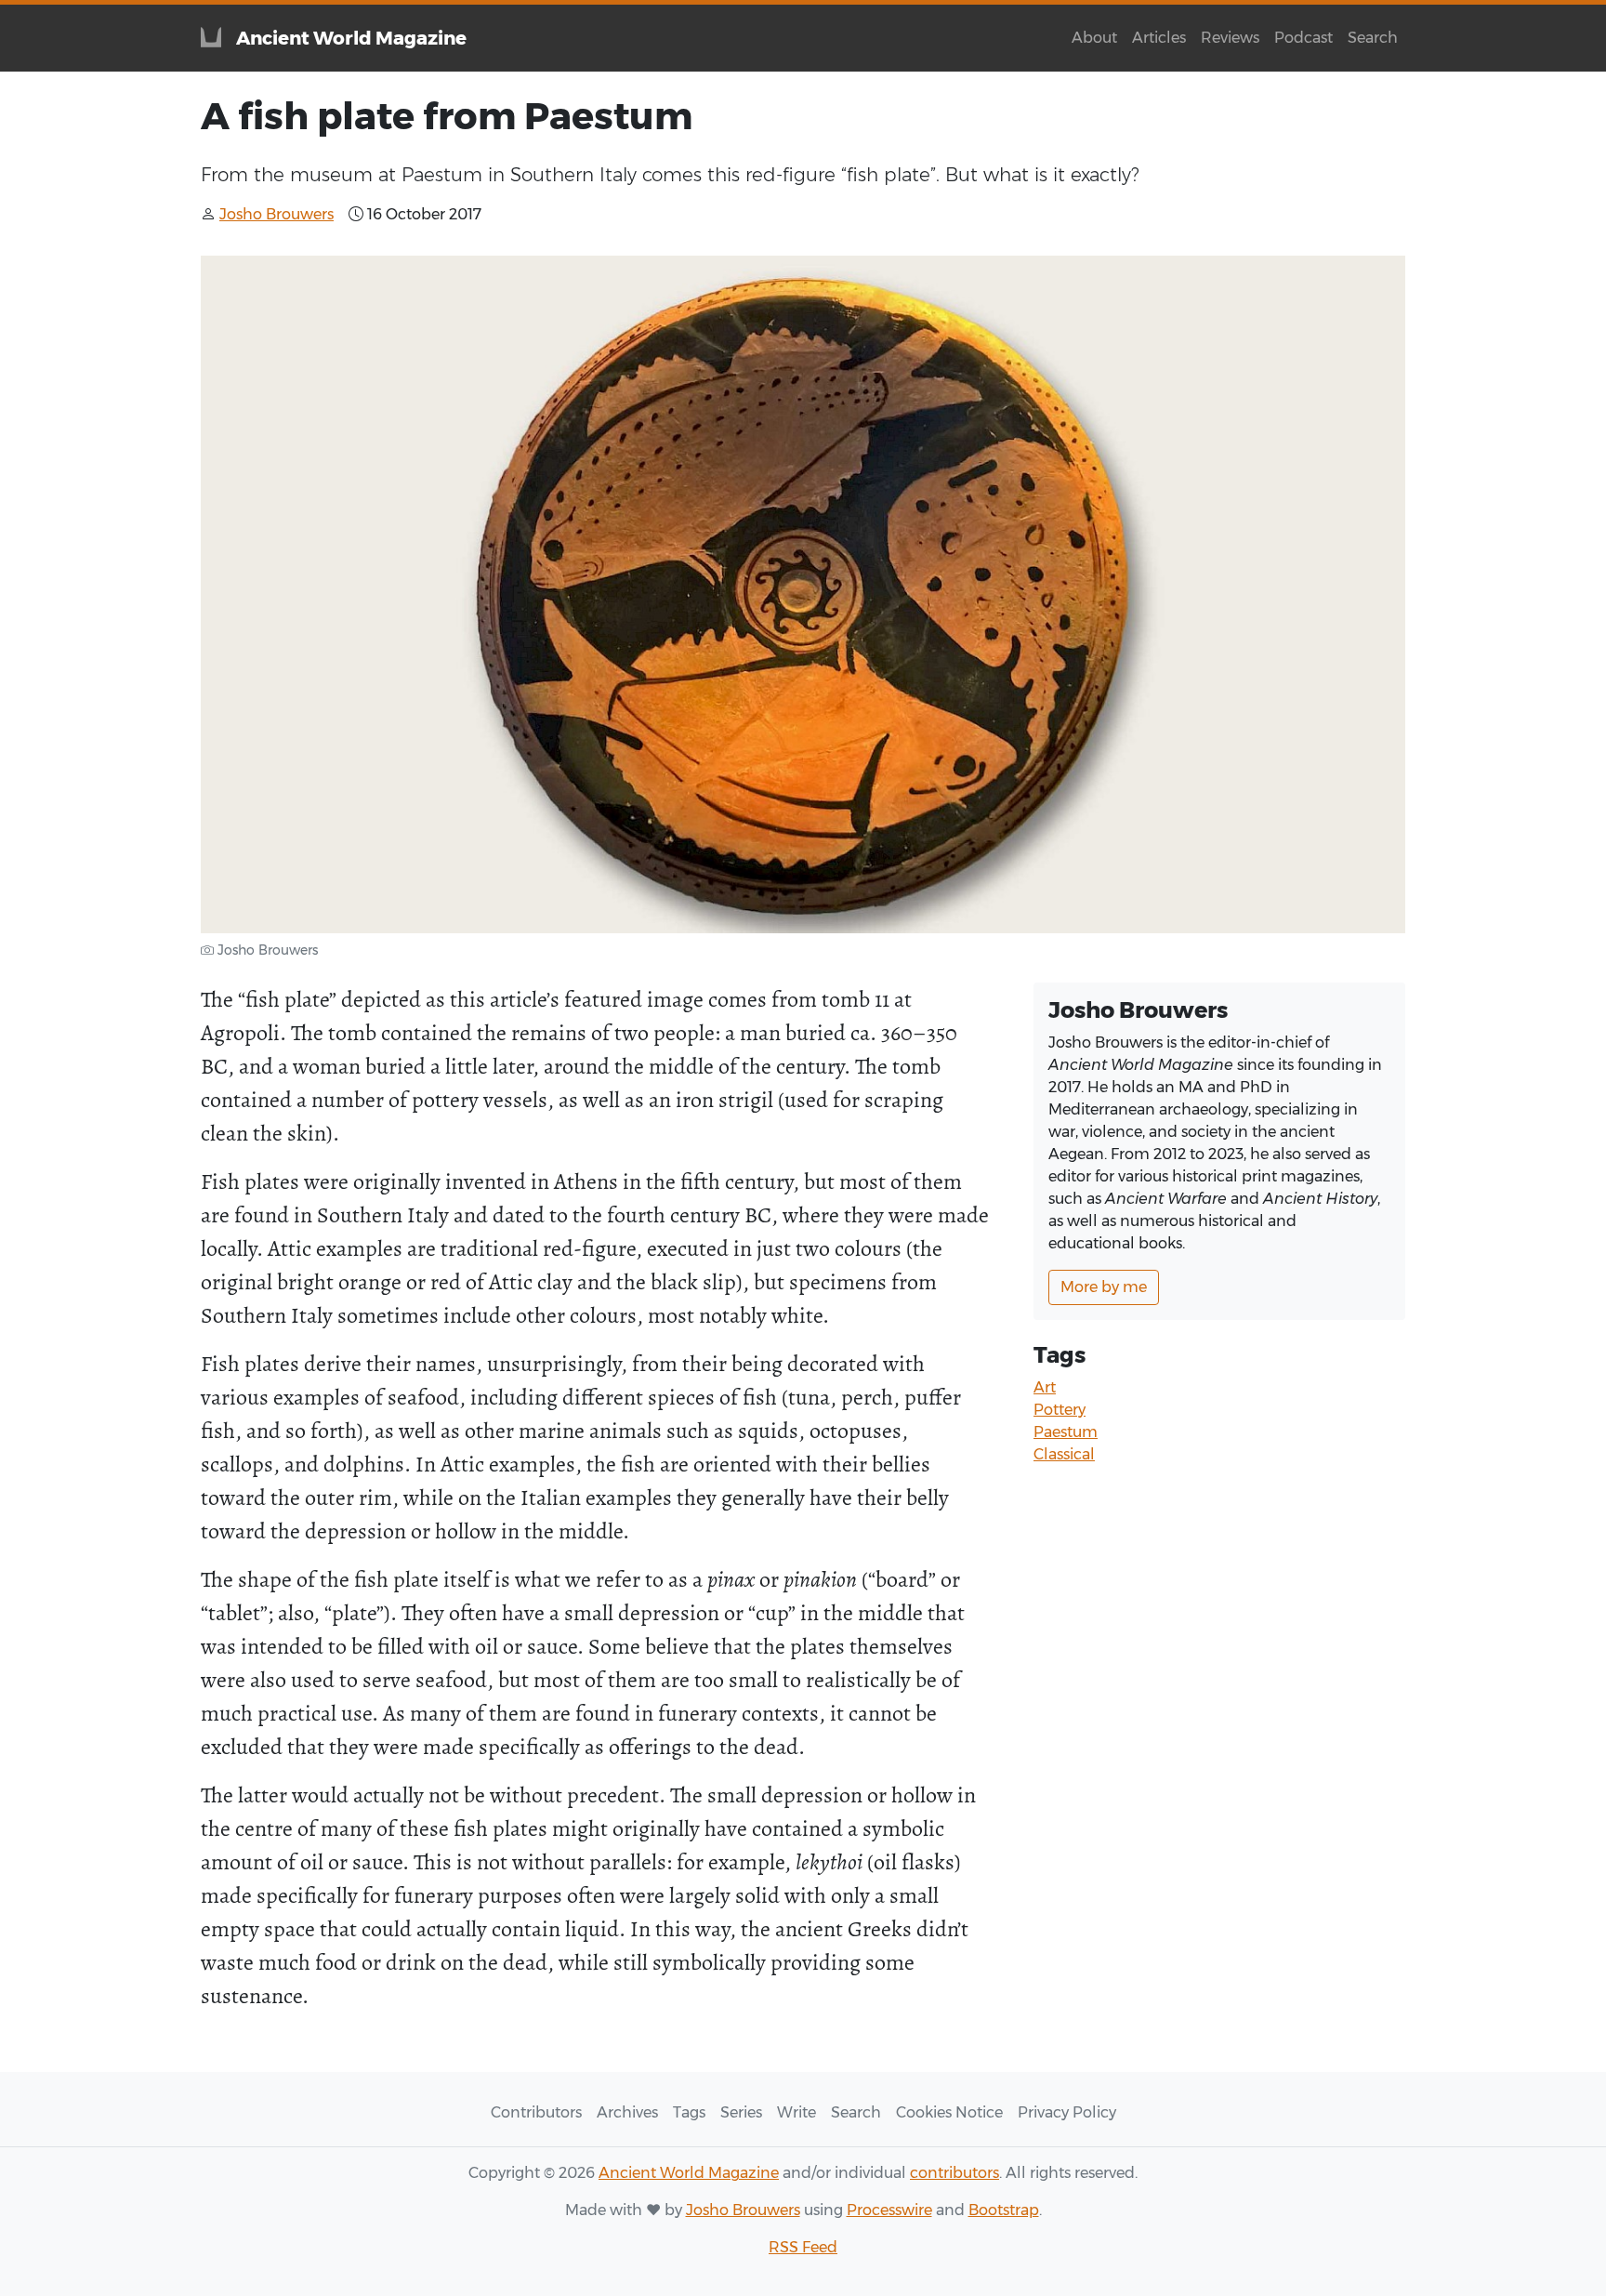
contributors (954, 2173)
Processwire (889, 2210)
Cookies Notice (949, 2112)
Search (1373, 38)
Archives (627, 2112)
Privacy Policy (1067, 2112)
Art (1045, 1387)
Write (796, 2112)
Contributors (536, 2112)
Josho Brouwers (743, 2210)
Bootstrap (1004, 2210)
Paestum (1066, 1432)
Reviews (1230, 38)
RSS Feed (803, 2247)
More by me (1104, 1287)
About (1094, 38)
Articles (1159, 38)
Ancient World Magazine (689, 2173)
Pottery (1060, 1410)
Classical (1064, 1454)
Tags (689, 2112)
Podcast (1303, 38)
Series (741, 2112)
